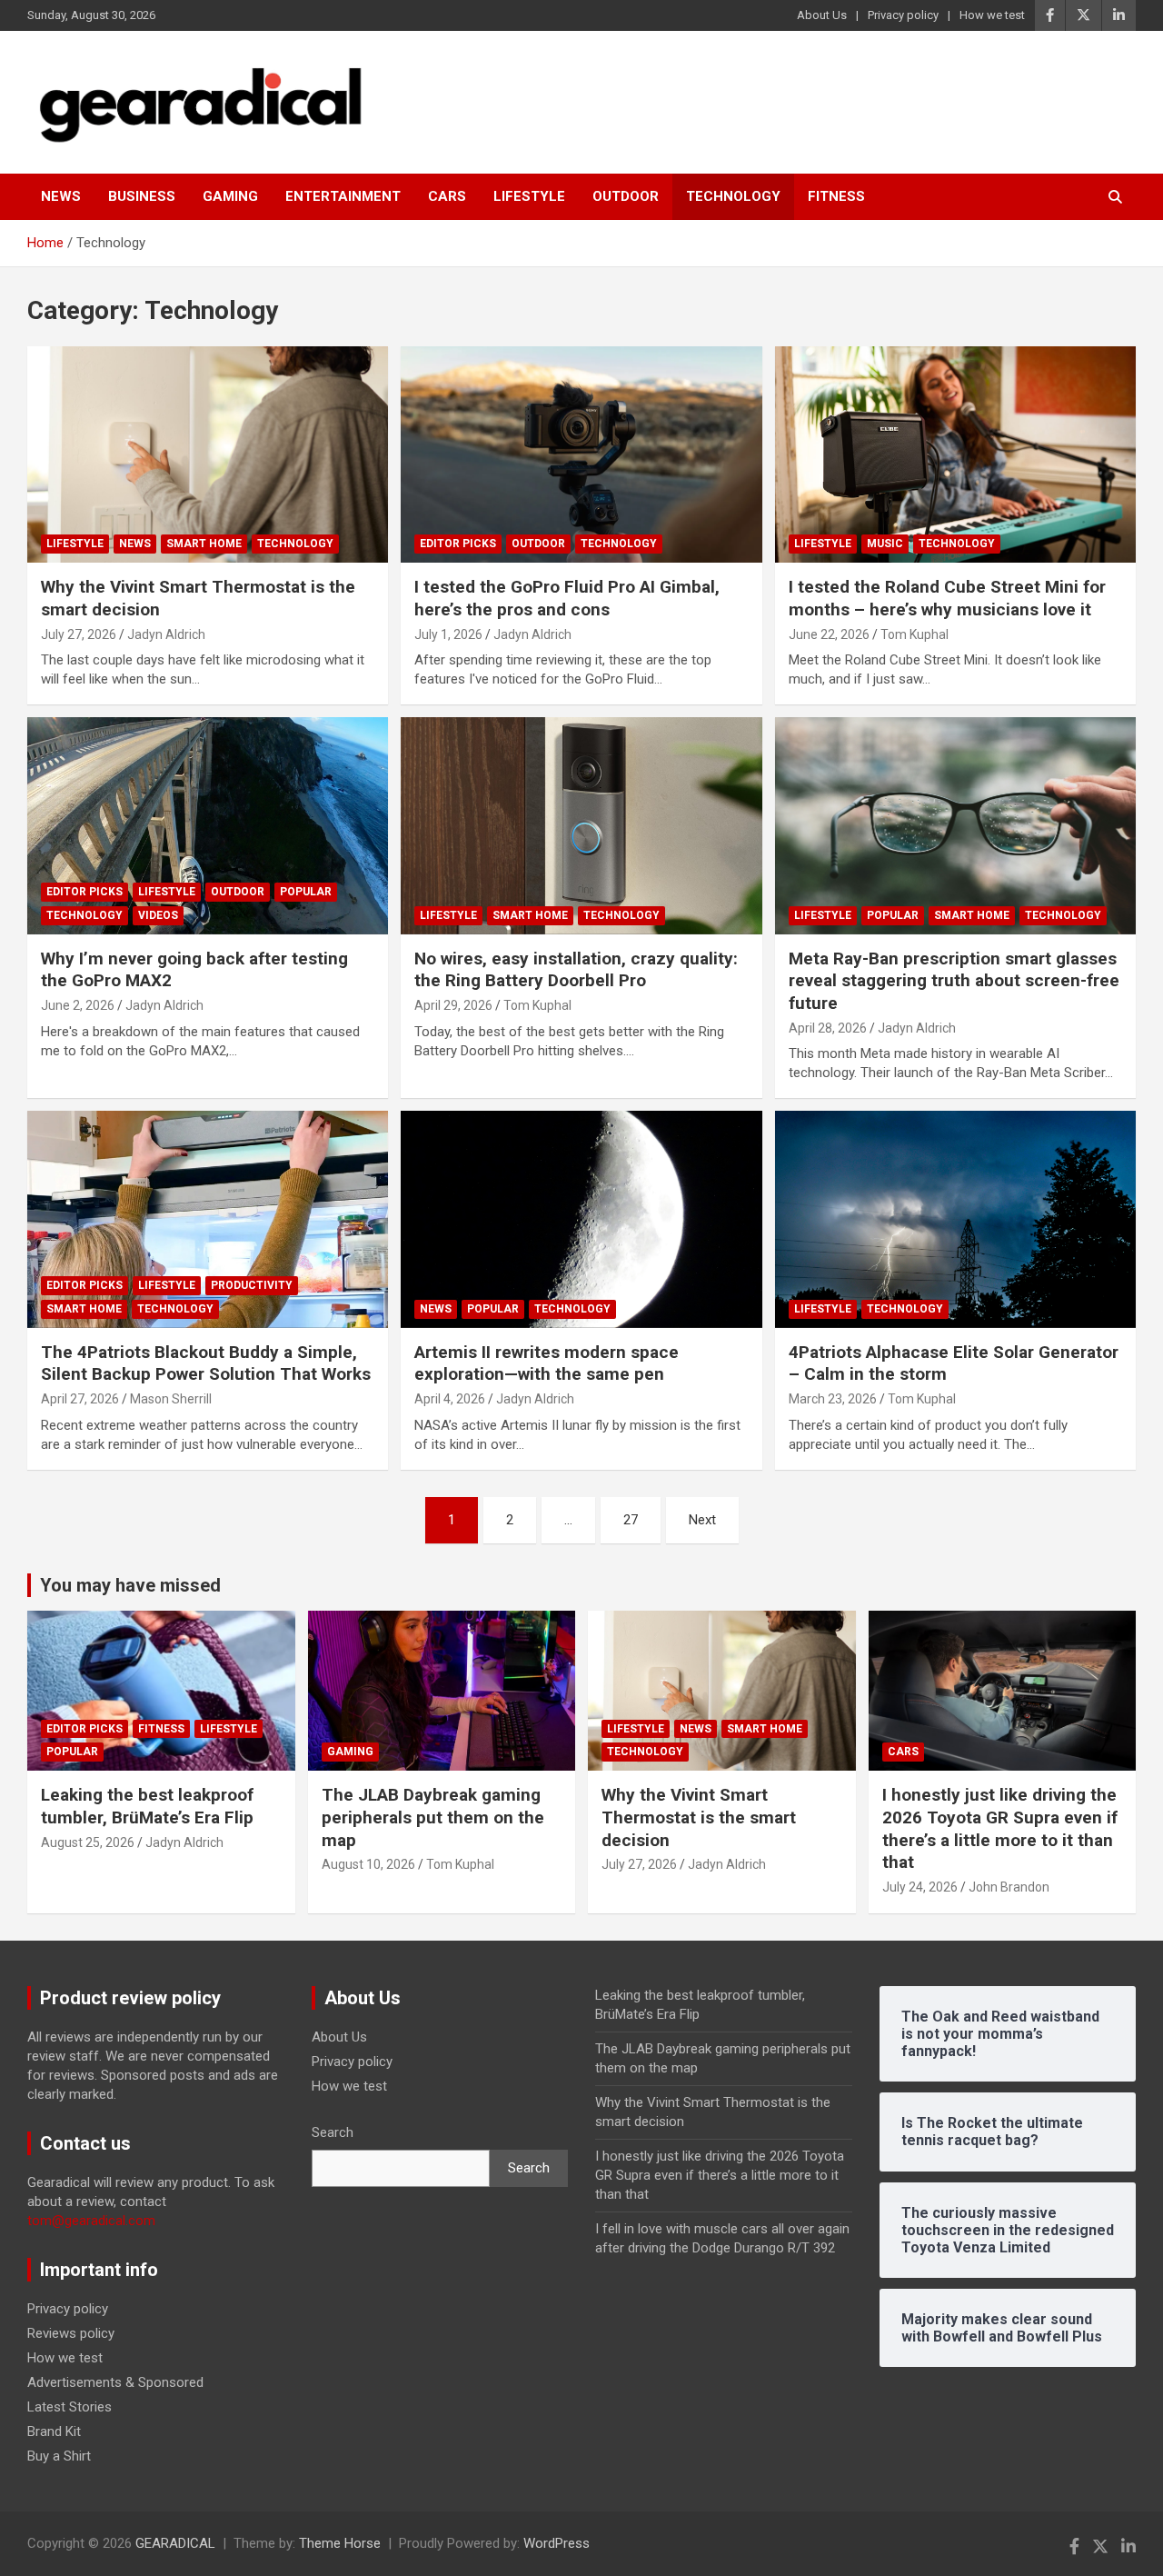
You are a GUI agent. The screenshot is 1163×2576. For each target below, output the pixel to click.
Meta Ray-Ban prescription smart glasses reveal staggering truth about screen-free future (954, 981)
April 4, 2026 (450, 1399)
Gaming (230, 196)
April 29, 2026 (453, 1005)
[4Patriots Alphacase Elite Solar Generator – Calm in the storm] (955, 1220)
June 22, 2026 (829, 634)
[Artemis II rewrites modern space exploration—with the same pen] (581, 1220)
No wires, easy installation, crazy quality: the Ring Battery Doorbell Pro (576, 970)
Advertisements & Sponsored (115, 2382)
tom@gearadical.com (91, 2221)
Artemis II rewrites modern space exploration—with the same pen (547, 1363)
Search (333, 2132)
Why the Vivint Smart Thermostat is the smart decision (699, 1817)
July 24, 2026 (920, 1887)
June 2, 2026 (78, 1005)
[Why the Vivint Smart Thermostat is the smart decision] (208, 454)
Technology (733, 196)
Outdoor (626, 196)
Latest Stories (70, 2407)
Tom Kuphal (914, 634)
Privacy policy (903, 15)
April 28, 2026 (828, 1028)
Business (142, 196)
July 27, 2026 (79, 634)
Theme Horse (340, 2543)
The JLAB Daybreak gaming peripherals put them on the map (433, 1817)
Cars (447, 196)
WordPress (557, 2543)
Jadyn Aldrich (166, 634)
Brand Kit (54, 2431)
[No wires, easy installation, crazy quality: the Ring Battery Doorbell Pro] (581, 825)
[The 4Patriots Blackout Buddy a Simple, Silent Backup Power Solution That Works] (208, 1220)
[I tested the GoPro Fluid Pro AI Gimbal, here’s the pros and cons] (581, 454)
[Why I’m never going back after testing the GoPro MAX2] (208, 825)
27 (631, 1520)
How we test (992, 15)
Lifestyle (529, 196)
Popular (306, 892)
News (61, 196)
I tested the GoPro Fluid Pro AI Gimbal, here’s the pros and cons (567, 598)
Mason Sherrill (171, 1399)
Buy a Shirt (59, 2456)
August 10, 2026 (368, 1864)
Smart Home (204, 544)
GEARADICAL (175, 2543)
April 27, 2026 (80, 1399)
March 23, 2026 (833, 1399)
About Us (822, 15)
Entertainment (343, 196)
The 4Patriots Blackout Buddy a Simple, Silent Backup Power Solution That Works (206, 1363)
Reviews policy (71, 2333)
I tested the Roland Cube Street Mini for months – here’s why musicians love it (947, 598)
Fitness (836, 196)
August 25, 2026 (88, 1842)
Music (885, 544)
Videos (158, 915)
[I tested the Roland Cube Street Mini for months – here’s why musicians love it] (955, 454)
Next (702, 1520)
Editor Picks (458, 544)
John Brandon (1009, 1887)
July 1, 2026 (448, 634)
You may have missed (130, 1585)
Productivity (252, 1285)
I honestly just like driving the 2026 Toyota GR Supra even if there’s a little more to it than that (1000, 1828)
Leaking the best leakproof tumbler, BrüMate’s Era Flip (147, 1806)
